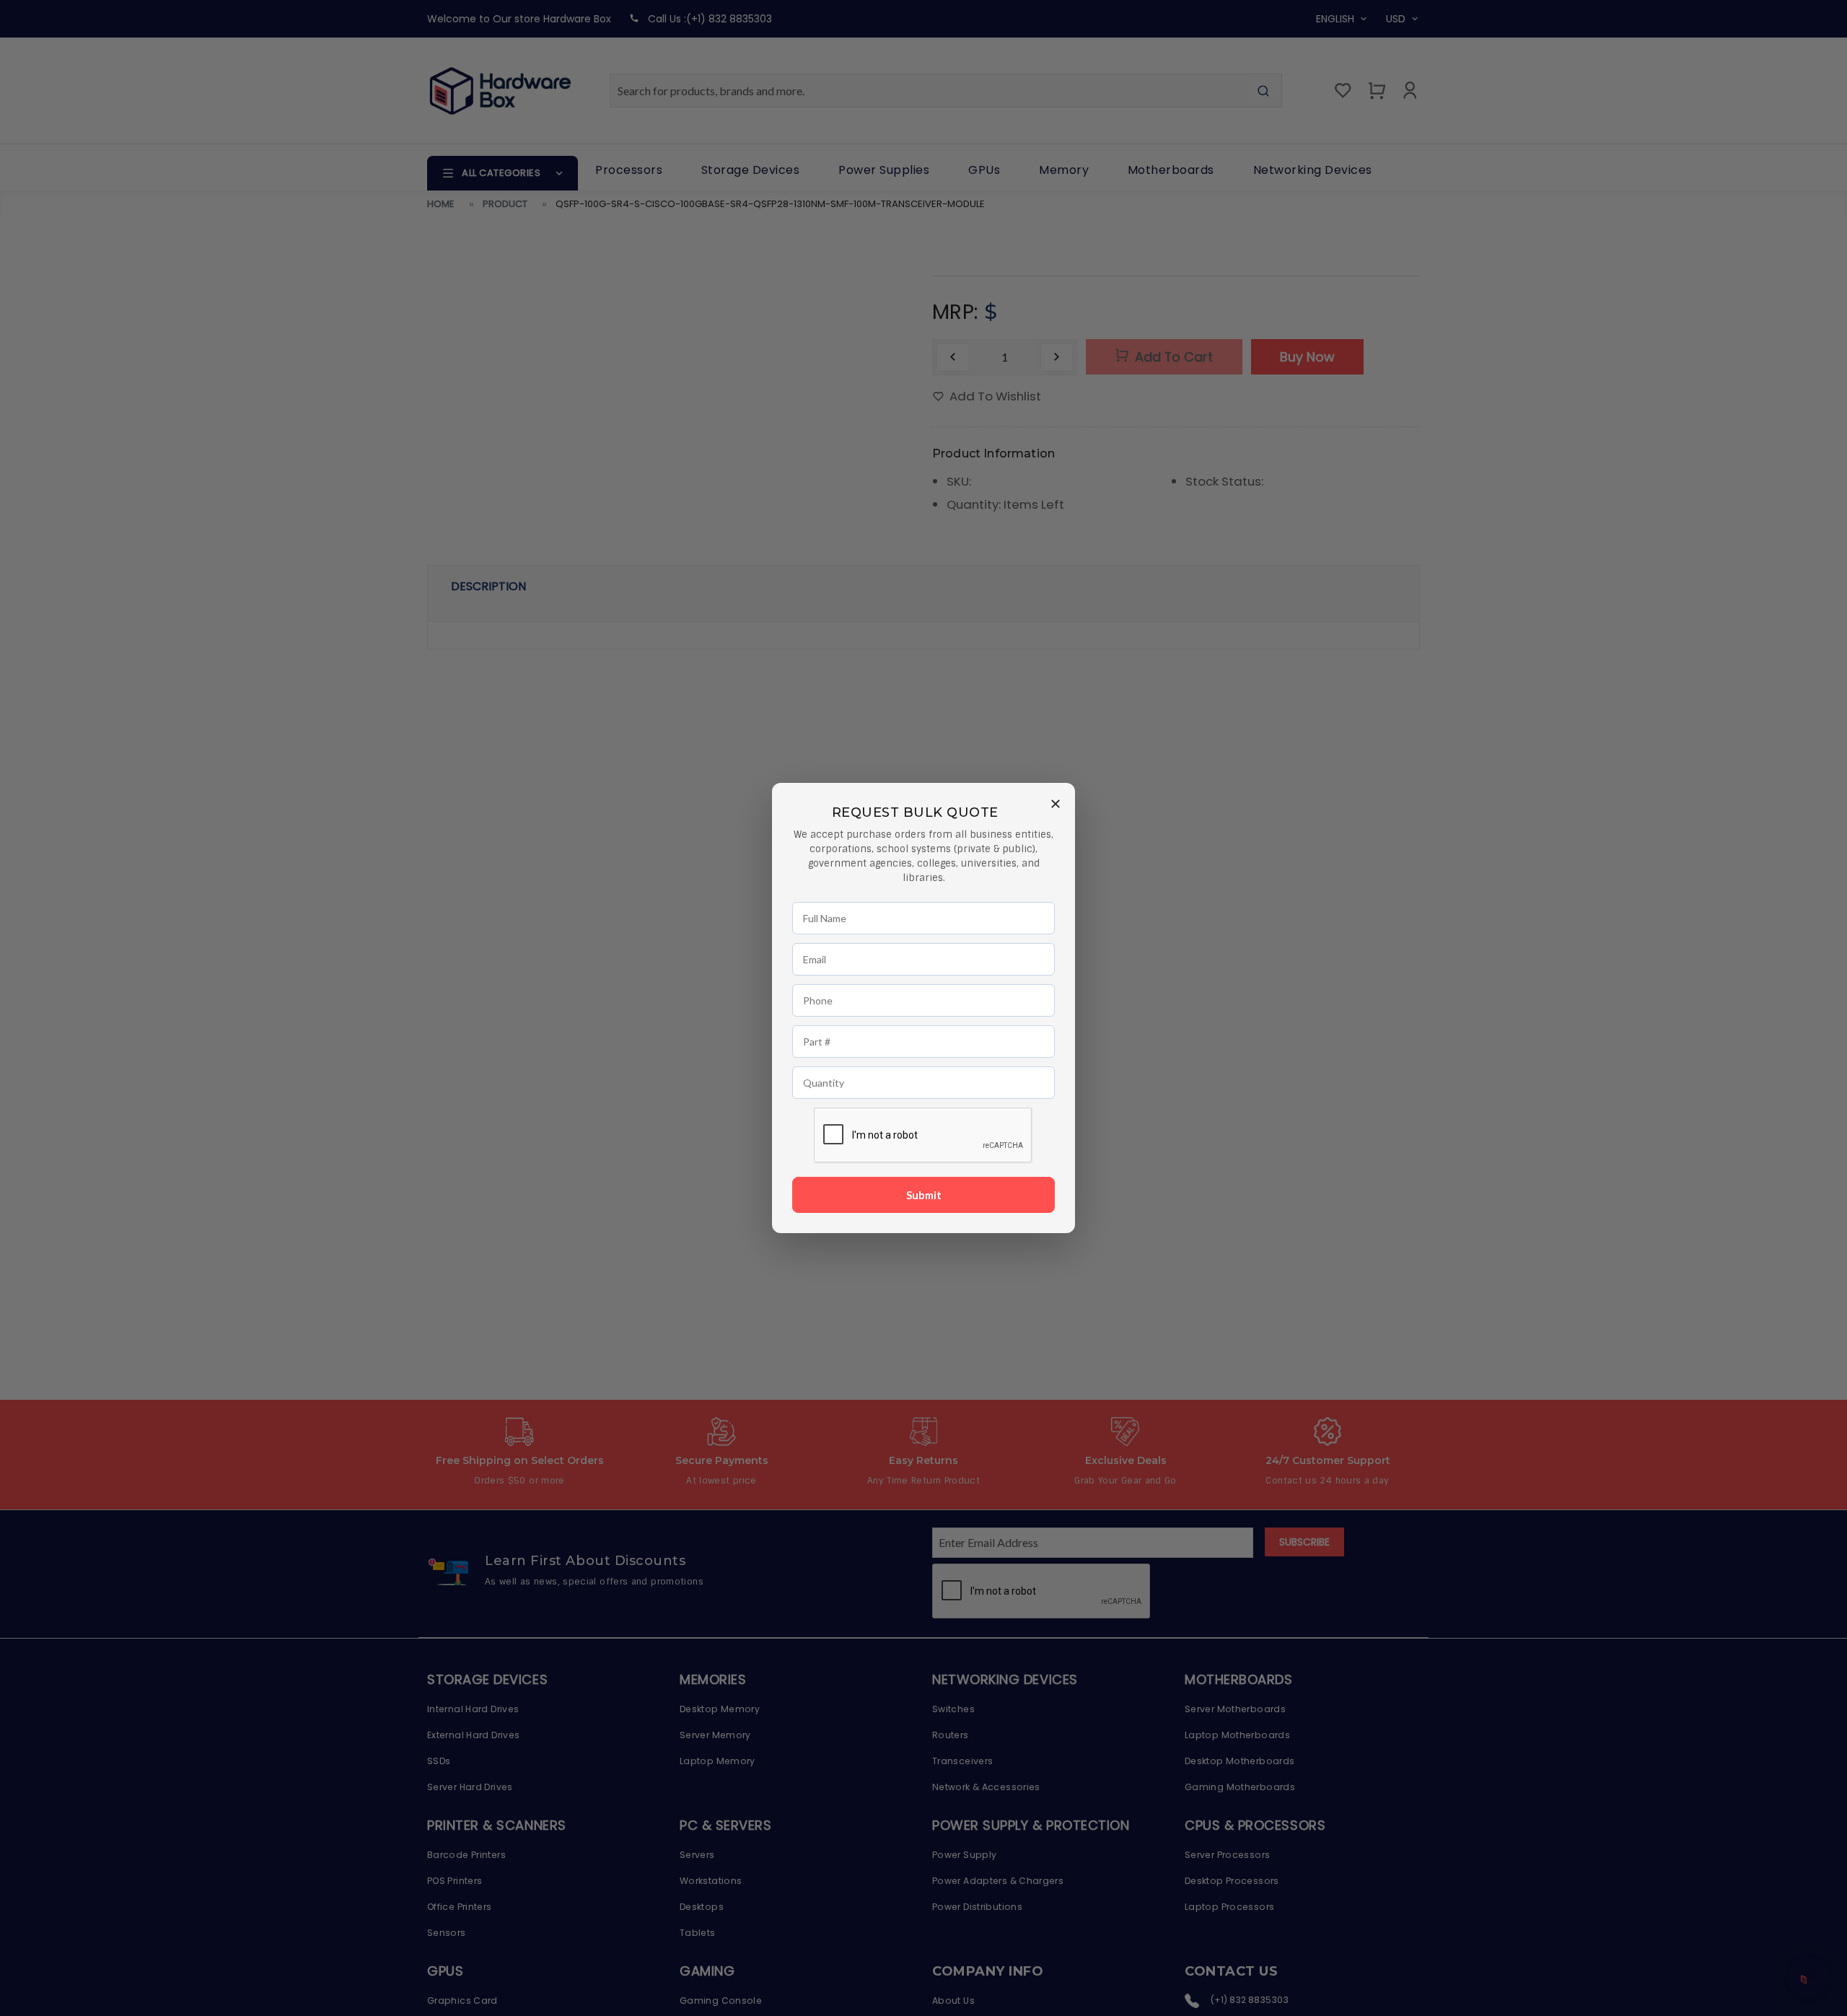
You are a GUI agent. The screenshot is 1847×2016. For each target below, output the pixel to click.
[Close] (1056, 803)
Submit (924, 1195)
